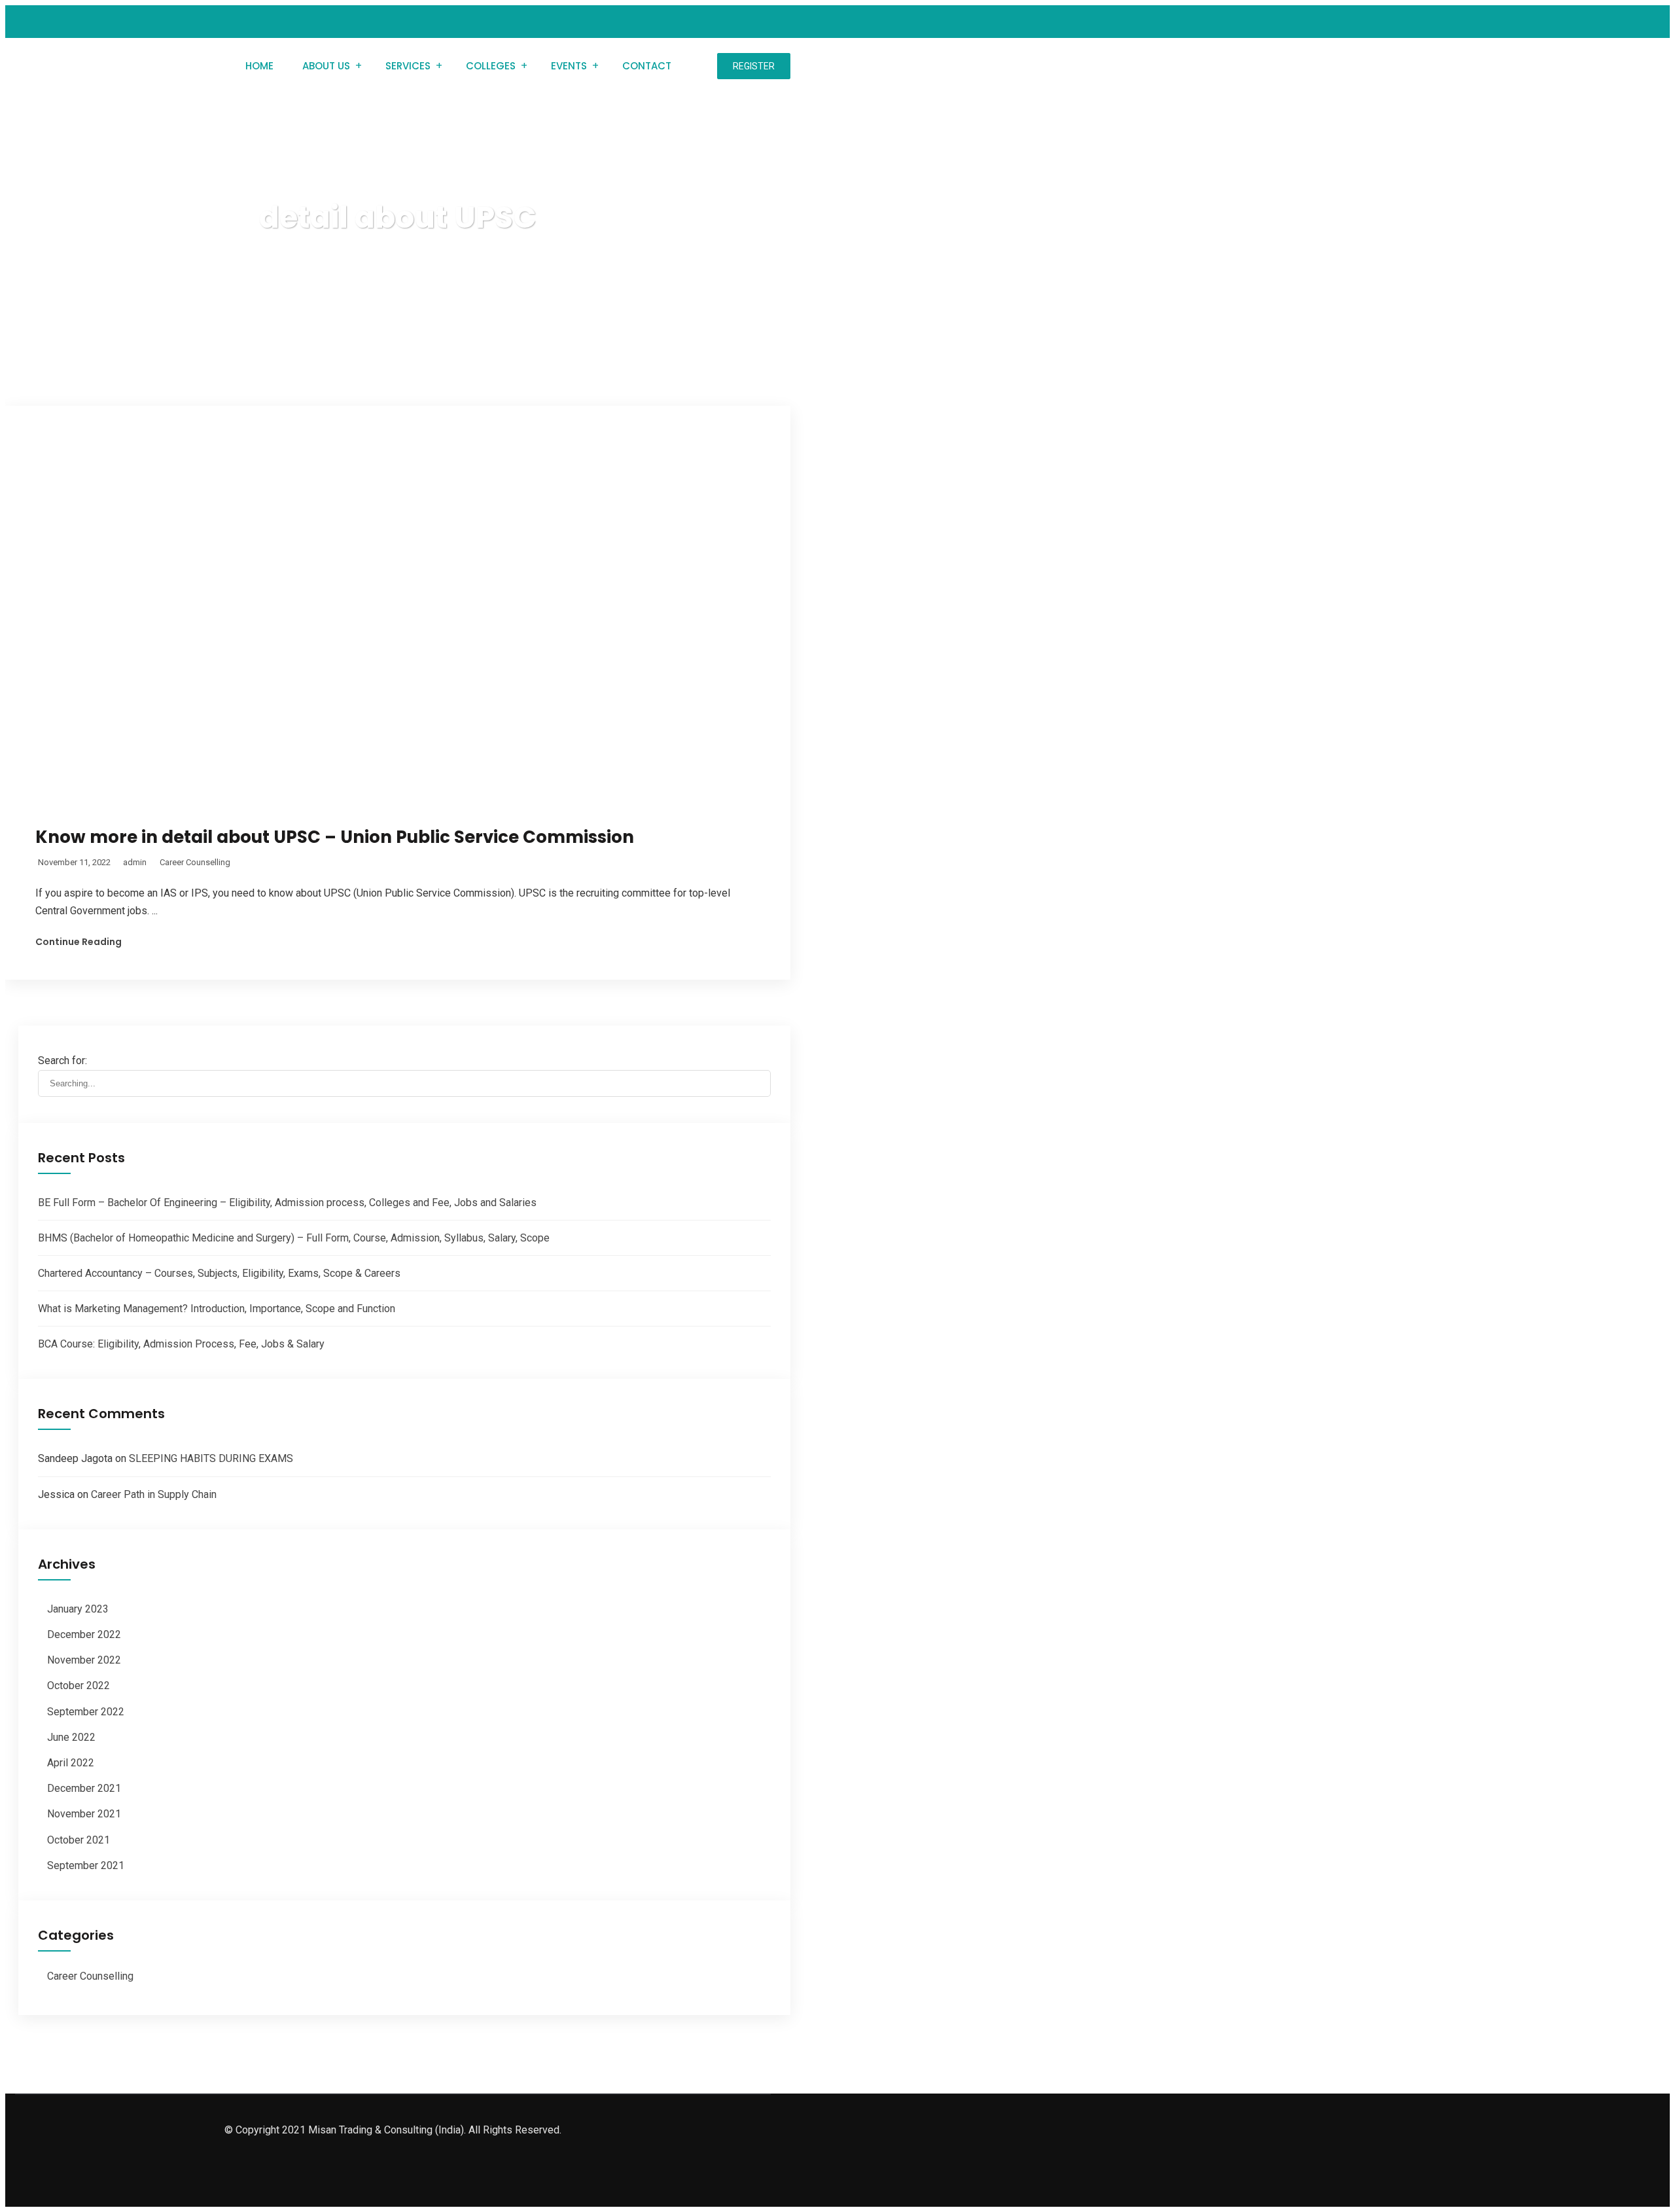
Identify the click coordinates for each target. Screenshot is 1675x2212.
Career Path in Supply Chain (154, 1494)
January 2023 (78, 1609)
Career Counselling (195, 862)
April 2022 (71, 1763)
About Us (326, 66)
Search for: (62, 1061)
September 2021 (86, 1865)
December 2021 (84, 1788)
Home (259, 66)
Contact (647, 66)
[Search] (760, 1058)
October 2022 (79, 1686)
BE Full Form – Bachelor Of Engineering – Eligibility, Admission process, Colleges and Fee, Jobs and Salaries (287, 1203)
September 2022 (86, 1712)
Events (569, 66)
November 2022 (84, 1660)
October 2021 (79, 1840)
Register (754, 66)
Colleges (491, 66)
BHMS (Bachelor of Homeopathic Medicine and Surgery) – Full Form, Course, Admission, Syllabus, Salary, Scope (294, 1238)
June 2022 (71, 1737)
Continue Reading (79, 942)
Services (408, 66)
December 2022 (84, 1634)
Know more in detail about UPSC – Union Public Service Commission (335, 837)
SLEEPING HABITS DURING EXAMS (211, 1458)
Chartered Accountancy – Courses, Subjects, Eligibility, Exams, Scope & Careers (219, 1273)
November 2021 (84, 1814)
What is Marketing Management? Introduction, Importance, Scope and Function (217, 1309)
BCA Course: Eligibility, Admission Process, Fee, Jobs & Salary (181, 1344)
